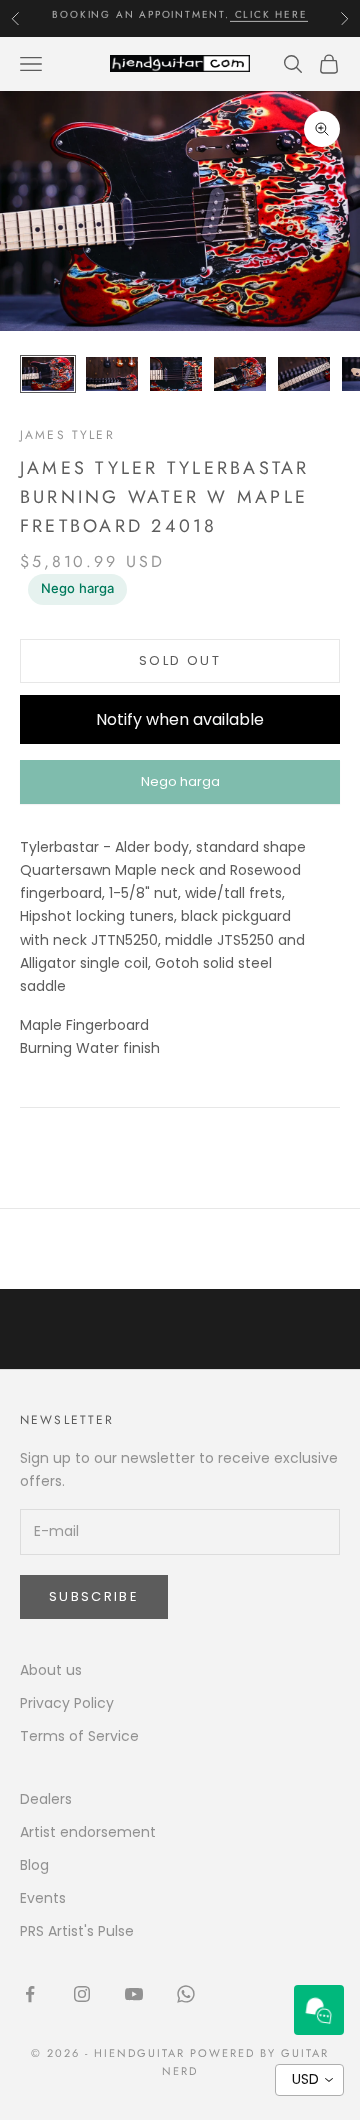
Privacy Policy (67, 1703)
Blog (34, 1865)
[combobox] (309, 2080)
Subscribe (94, 1596)
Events (43, 1898)
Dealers (46, 1799)
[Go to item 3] (176, 374)
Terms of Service (79, 1736)
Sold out (180, 660)
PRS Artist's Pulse (77, 1931)
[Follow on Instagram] (82, 1994)
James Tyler (67, 435)
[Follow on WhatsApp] (186, 1994)
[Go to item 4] (240, 374)
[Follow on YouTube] (134, 1994)
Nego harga (77, 588)
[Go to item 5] (304, 374)
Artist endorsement (88, 1832)
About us (51, 1670)
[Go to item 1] (48, 374)
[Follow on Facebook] (30, 1994)
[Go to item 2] (112, 374)
